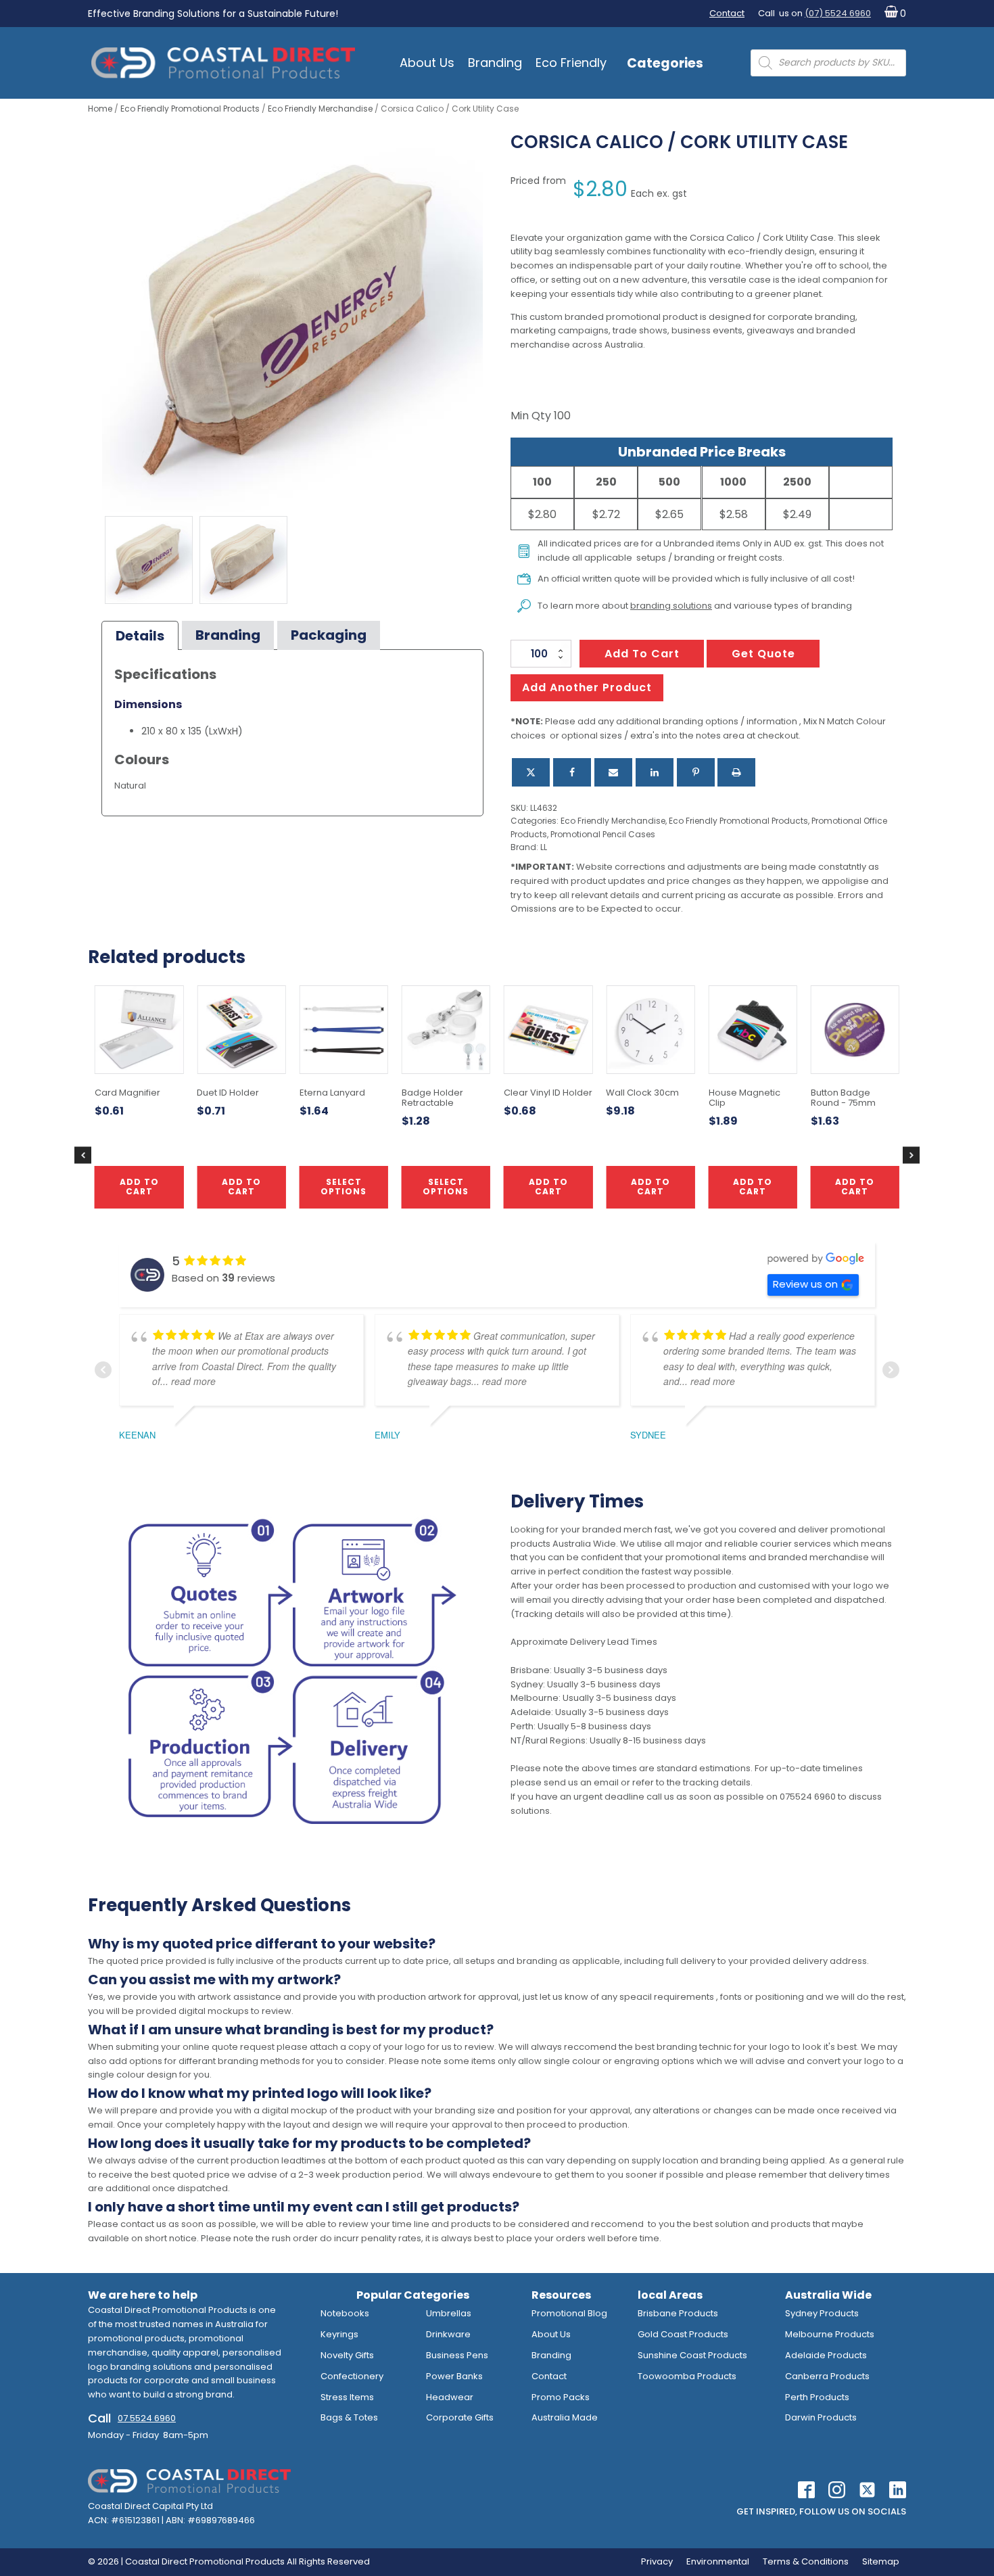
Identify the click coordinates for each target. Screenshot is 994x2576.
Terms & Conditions (806, 2561)
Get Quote (763, 654)
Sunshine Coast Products (692, 2355)
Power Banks (454, 2376)
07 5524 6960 (147, 2418)
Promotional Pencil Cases (603, 834)
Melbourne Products (830, 2334)
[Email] (613, 772)
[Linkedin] (655, 772)
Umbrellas (449, 2313)
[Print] (736, 772)
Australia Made (565, 2417)
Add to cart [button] (548, 1187)
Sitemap (881, 2561)
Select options (446, 1187)
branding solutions (671, 606)
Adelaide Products (826, 2355)
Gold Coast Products (683, 2334)
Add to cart (642, 654)
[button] (892, 14)
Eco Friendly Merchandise (320, 109)
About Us (427, 63)
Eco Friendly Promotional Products (190, 109)
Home (100, 109)
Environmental (718, 2561)
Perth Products (817, 2397)
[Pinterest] (696, 772)
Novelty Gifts (347, 2355)
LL (544, 847)
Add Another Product (587, 687)
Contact (727, 13)
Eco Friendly (571, 63)
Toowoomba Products (687, 2376)
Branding (495, 63)
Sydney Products (822, 2313)
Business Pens (457, 2355)
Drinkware (448, 2334)
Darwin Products (821, 2417)
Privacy (657, 2561)
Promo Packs (561, 2397)
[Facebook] (572, 772)
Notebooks (345, 2313)
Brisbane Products (678, 2313)
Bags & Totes (349, 2417)
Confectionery (352, 2376)
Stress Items (347, 2397)
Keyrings (339, 2334)
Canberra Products (827, 2376)
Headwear (450, 2397)
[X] (531, 772)
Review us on (805, 1284)
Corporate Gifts (460, 2417)
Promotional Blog (569, 2313)
